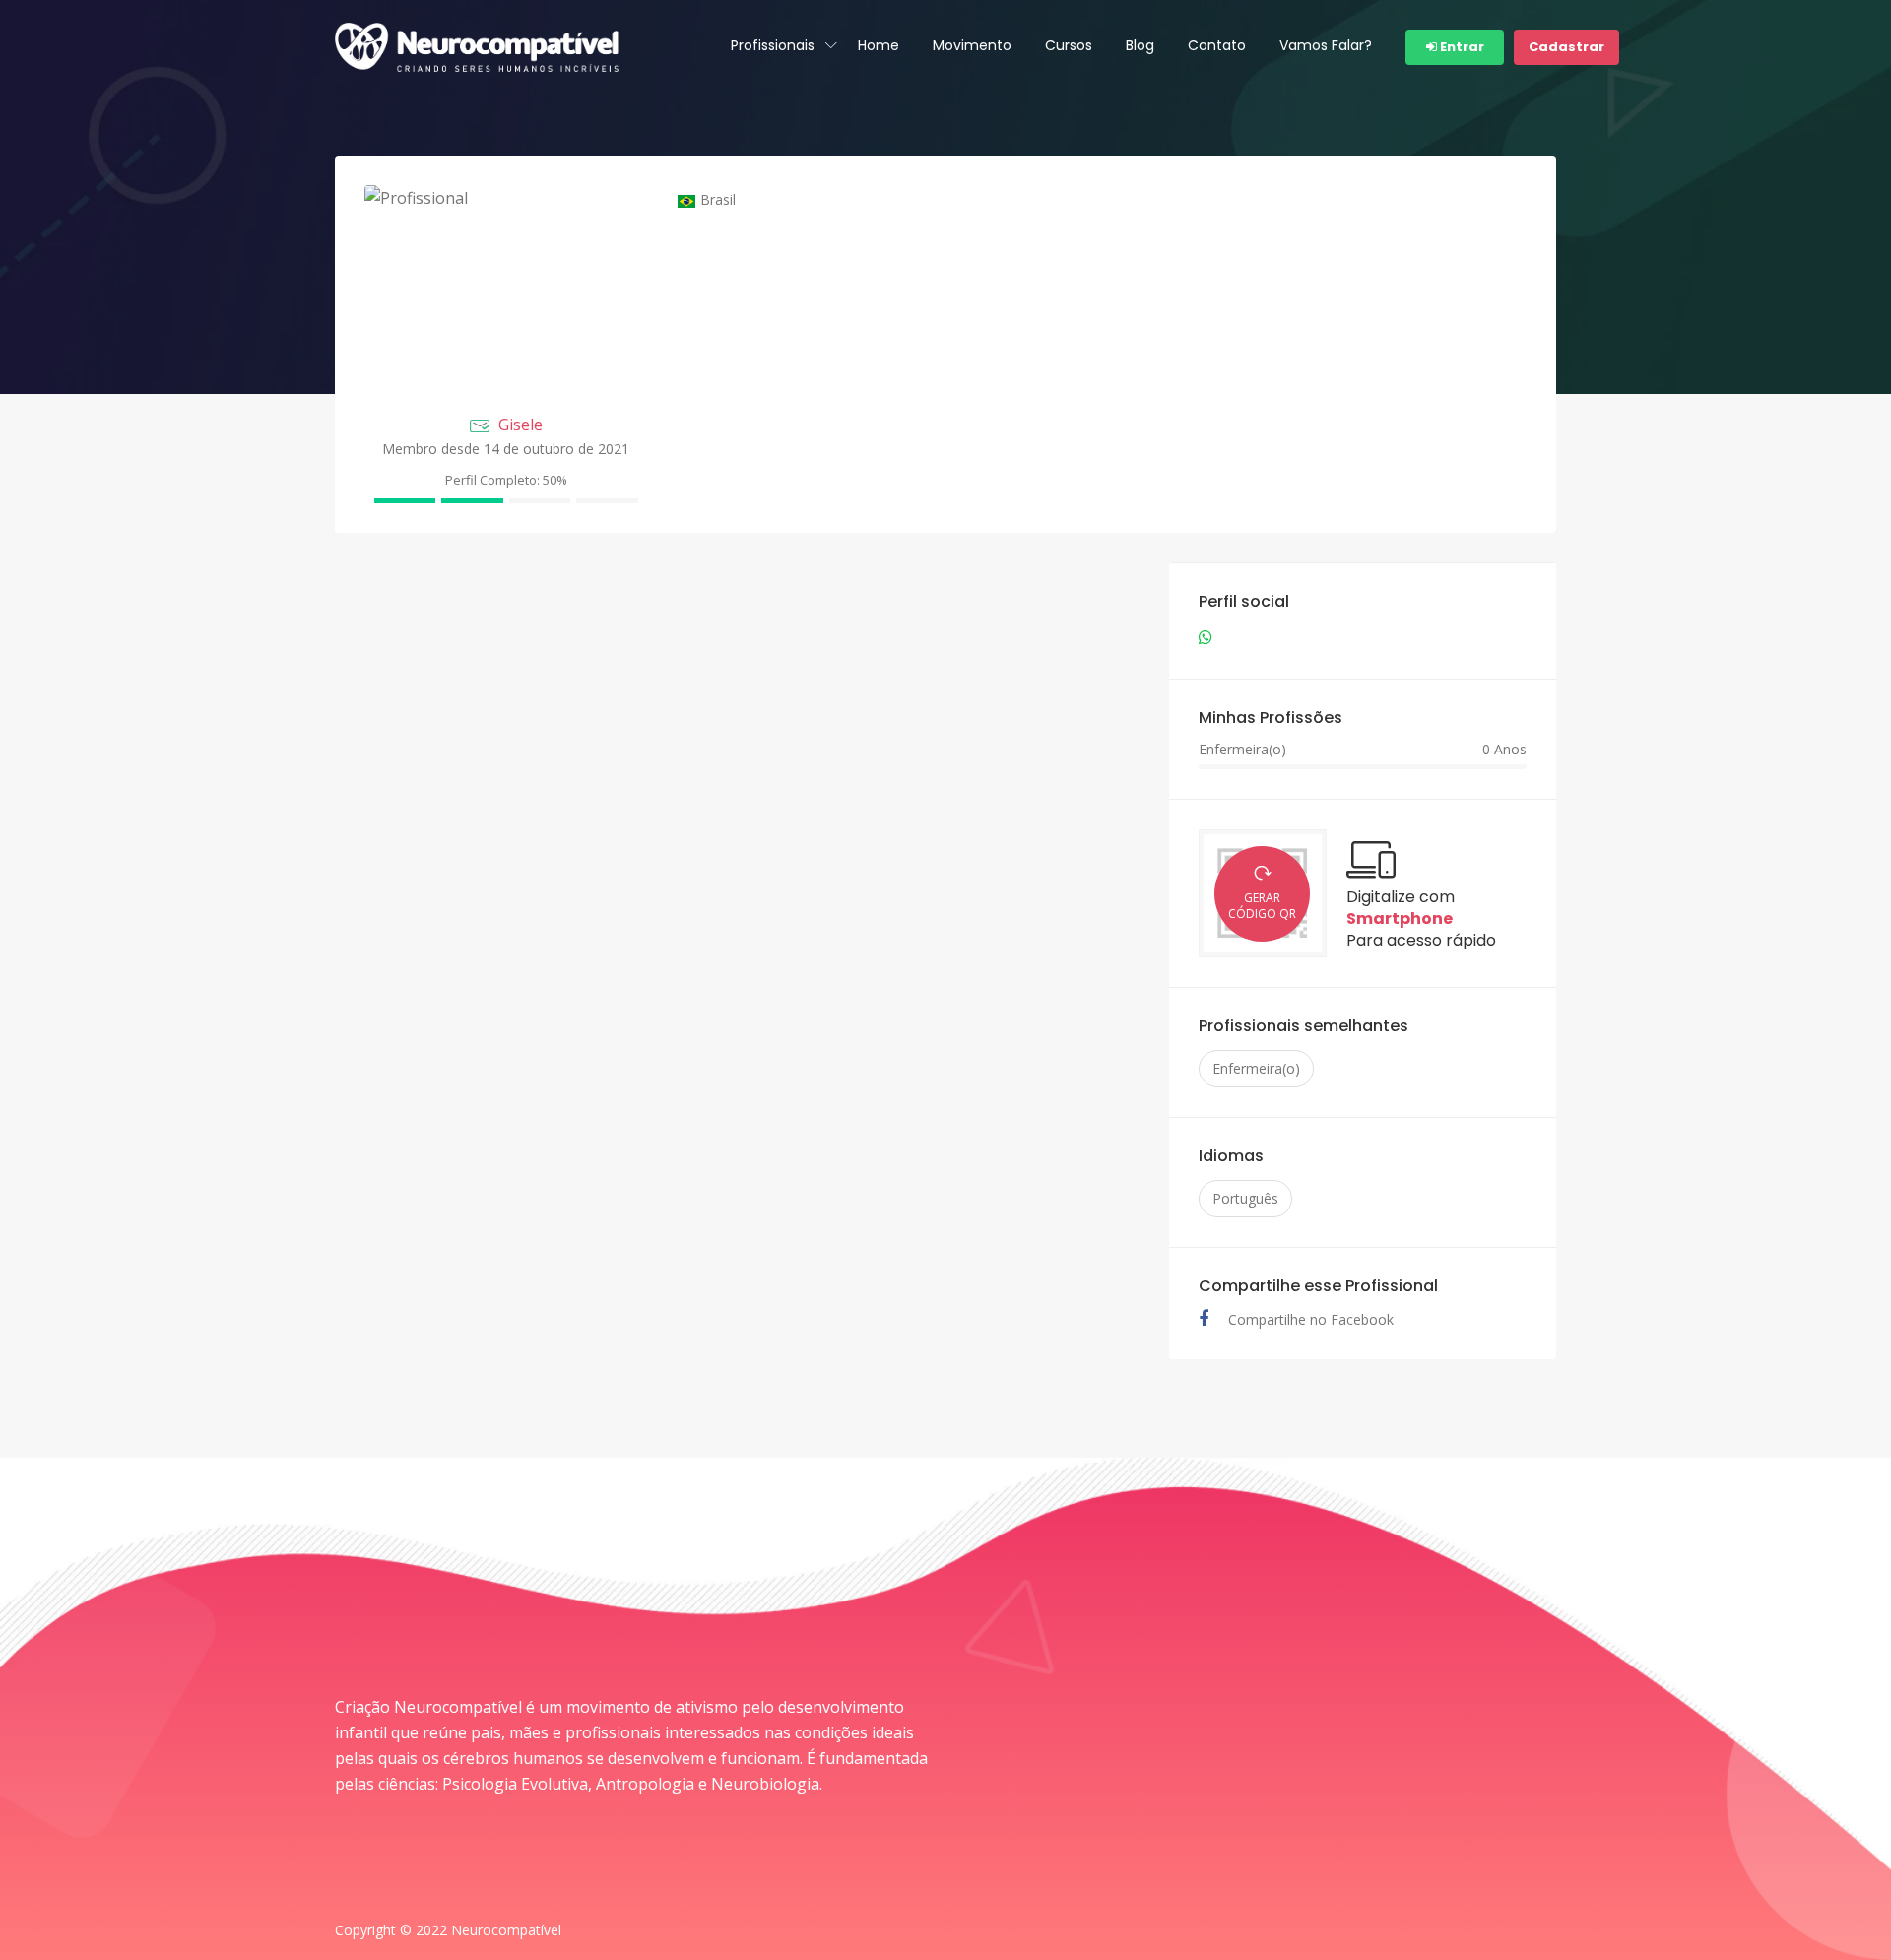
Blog (1140, 45)
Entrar (1461, 47)
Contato (1217, 45)
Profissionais (773, 45)
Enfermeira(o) (1256, 1068)
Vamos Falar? (1326, 45)
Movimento (972, 45)
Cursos (1069, 45)
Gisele (521, 425)
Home (879, 45)
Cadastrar (1566, 47)
